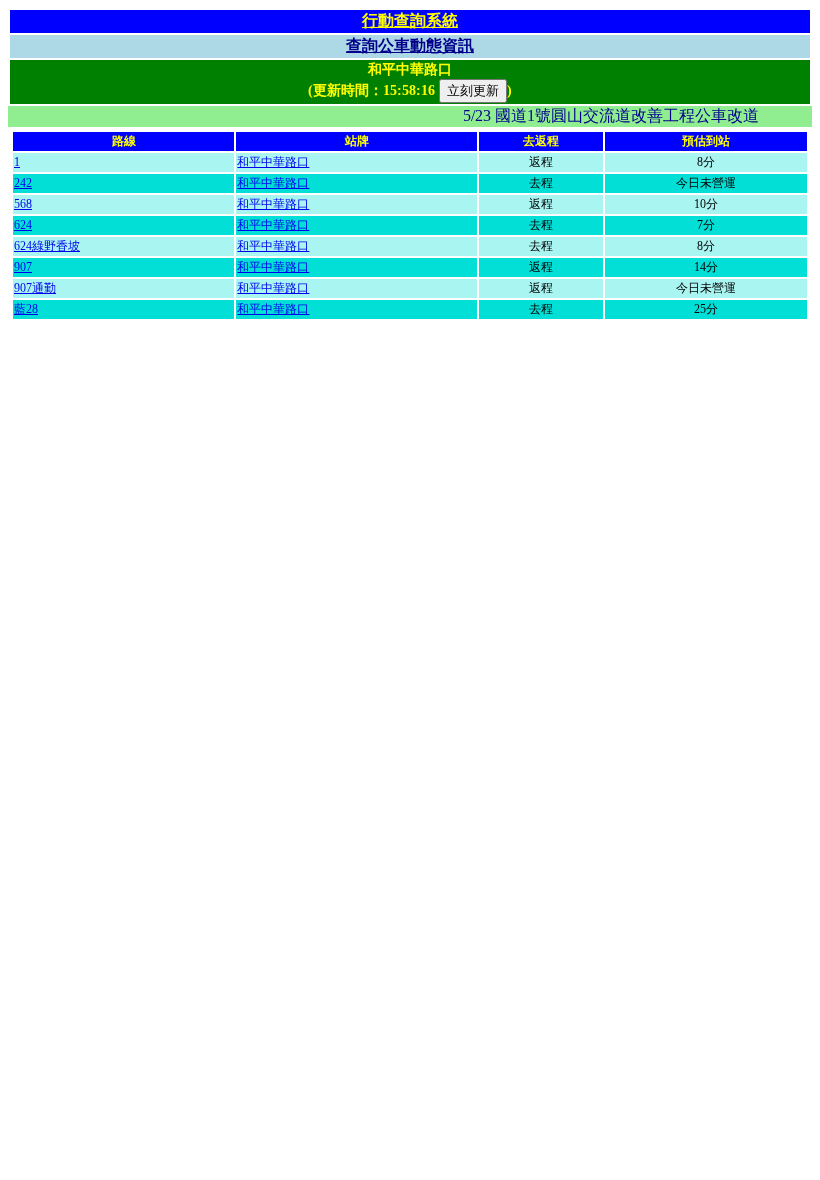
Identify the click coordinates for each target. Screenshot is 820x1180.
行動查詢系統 (410, 20)
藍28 (26, 309)
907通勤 (35, 288)
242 (23, 183)
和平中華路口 (273, 162)
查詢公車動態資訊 (410, 45)
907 (23, 267)
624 (23, 225)
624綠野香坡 (47, 246)
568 (23, 204)
